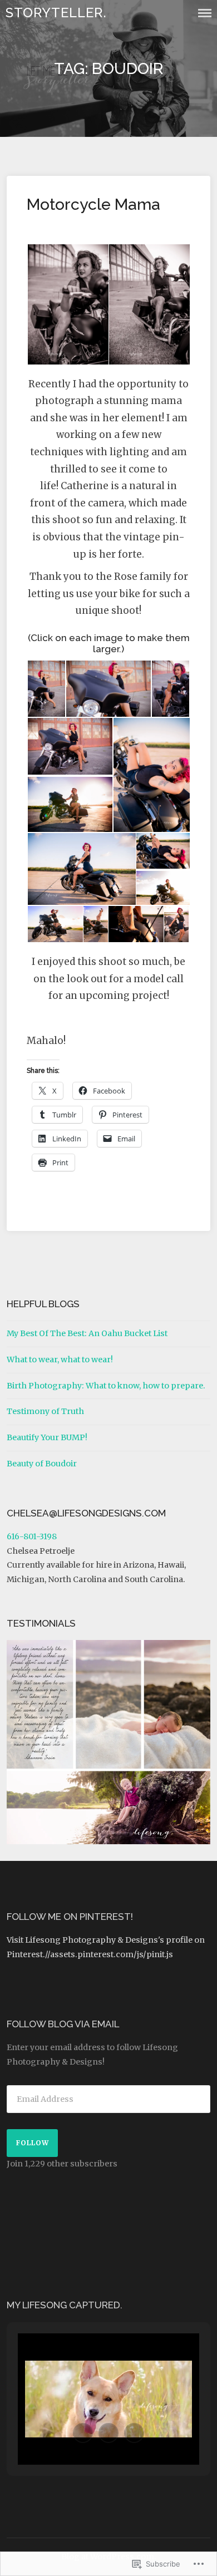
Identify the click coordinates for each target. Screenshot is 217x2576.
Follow (33, 2143)
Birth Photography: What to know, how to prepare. (106, 1386)
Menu (205, 13)
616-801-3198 (32, 1536)
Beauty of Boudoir (42, 1464)
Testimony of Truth (45, 1411)
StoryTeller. (56, 13)
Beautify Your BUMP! (47, 1437)
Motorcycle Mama (93, 204)
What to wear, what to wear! (60, 1360)
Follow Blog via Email (63, 2024)
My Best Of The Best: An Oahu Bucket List (87, 1333)
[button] (67, 305)
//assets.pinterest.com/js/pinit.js (109, 1954)
